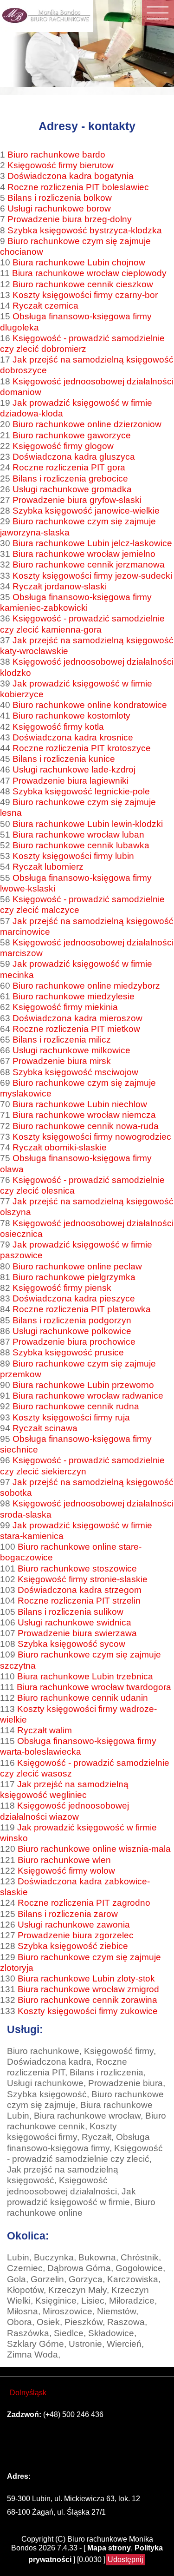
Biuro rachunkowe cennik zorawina (87, 2000)
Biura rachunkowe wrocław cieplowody (89, 273)
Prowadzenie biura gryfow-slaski (77, 500)
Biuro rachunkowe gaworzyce (72, 435)
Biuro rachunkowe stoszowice (77, 1568)
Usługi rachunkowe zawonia (74, 1924)
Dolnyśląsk (28, 2393)
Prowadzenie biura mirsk (62, 1061)
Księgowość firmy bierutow (61, 165)
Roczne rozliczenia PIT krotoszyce (82, 748)
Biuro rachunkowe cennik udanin (83, 1698)
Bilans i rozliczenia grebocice (70, 478)
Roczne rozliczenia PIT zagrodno (84, 1902)
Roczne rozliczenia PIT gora (69, 467)
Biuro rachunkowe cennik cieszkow (83, 284)
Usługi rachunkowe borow (59, 208)
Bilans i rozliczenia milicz (62, 1039)
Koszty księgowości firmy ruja (71, 1417)
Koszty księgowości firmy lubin (73, 856)
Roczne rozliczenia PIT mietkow (76, 1029)
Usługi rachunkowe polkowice (72, 1331)
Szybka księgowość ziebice (73, 1946)
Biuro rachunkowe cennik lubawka (81, 845)
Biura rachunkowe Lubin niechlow (80, 1104)
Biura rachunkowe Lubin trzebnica (85, 1676)
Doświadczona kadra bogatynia (71, 176)
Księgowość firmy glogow (63, 446)
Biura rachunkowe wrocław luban (78, 834)
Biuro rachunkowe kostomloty (71, 715)
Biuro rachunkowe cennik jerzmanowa (89, 564)
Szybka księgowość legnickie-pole (81, 791)
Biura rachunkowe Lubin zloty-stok (86, 1978)
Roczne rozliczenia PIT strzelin (79, 1600)
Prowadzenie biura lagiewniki (71, 780)
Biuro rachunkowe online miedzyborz (86, 985)
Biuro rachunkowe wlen (64, 1860)
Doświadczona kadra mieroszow (77, 1018)
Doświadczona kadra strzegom (80, 1590)
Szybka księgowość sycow (71, 1644)
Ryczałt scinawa (45, 1428)
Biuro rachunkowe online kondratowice (90, 705)
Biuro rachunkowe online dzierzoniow (87, 424)
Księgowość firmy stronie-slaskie (83, 1579)
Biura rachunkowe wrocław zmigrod (88, 1989)
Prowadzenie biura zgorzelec (76, 1935)
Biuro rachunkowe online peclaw (77, 1266)
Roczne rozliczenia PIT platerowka (82, 1309)
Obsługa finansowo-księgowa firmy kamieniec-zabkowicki (76, 602)
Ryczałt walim (45, 1730)
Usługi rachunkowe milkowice (71, 1050)
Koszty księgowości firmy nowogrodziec (92, 1136)
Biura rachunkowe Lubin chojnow (79, 262)
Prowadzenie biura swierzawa (77, 1633)
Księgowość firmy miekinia (65, 1007)
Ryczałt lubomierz (48, 866)
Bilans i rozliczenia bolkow (60, 198)
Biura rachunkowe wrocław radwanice (88, 1395)
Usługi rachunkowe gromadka (72, 489)
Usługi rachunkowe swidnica (74, 1622)
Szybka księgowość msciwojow (75, 1072)
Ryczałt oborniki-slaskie (60, 1147)
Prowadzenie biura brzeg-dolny (70, 219)
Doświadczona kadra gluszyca (74, 456)
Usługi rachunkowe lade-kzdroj (74, 769)
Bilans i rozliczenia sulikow (71, 1612)
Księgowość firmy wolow (66, 1870)
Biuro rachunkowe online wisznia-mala (94, 1849)
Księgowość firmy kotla (58, 727)
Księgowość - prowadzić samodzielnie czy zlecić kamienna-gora (82, 624)
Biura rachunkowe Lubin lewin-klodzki (88, 824)
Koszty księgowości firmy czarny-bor (85, 295)
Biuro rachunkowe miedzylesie (74, 996)
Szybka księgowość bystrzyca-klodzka (85, 230)
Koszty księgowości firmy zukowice (88, 2011)
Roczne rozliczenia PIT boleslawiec (78, 187)
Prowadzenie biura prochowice (74, 1341)
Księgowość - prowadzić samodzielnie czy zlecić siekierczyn (82, 1465)
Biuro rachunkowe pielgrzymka (74, 1277)
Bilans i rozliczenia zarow (68, 1914)
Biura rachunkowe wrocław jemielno (84, 554)
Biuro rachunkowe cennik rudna (76, 1406)
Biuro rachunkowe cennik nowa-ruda (86, 1126)
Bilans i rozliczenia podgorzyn (72, 1320)
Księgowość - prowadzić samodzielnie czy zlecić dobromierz (82, 343)
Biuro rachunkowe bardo (56, 154)
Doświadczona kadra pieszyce (74, 1298)
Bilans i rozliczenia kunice (64, 759)
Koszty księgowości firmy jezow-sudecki (92, 575)
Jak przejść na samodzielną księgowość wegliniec (64, 1789)
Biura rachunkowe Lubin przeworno (83, 1385)
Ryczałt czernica (45, 305)
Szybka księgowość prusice (68, 1352)
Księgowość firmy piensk (62, 1288)
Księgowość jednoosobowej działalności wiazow (64, 1811)
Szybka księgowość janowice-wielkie (86, 510)
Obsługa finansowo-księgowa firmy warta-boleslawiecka (78, 1746)
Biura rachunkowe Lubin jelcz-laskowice (92, 543)
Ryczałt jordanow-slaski (60, 586)
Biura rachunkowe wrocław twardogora (94, 1687)
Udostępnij (126, 2559)
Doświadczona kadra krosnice (73, 737)
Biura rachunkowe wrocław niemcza (84, 1115)
